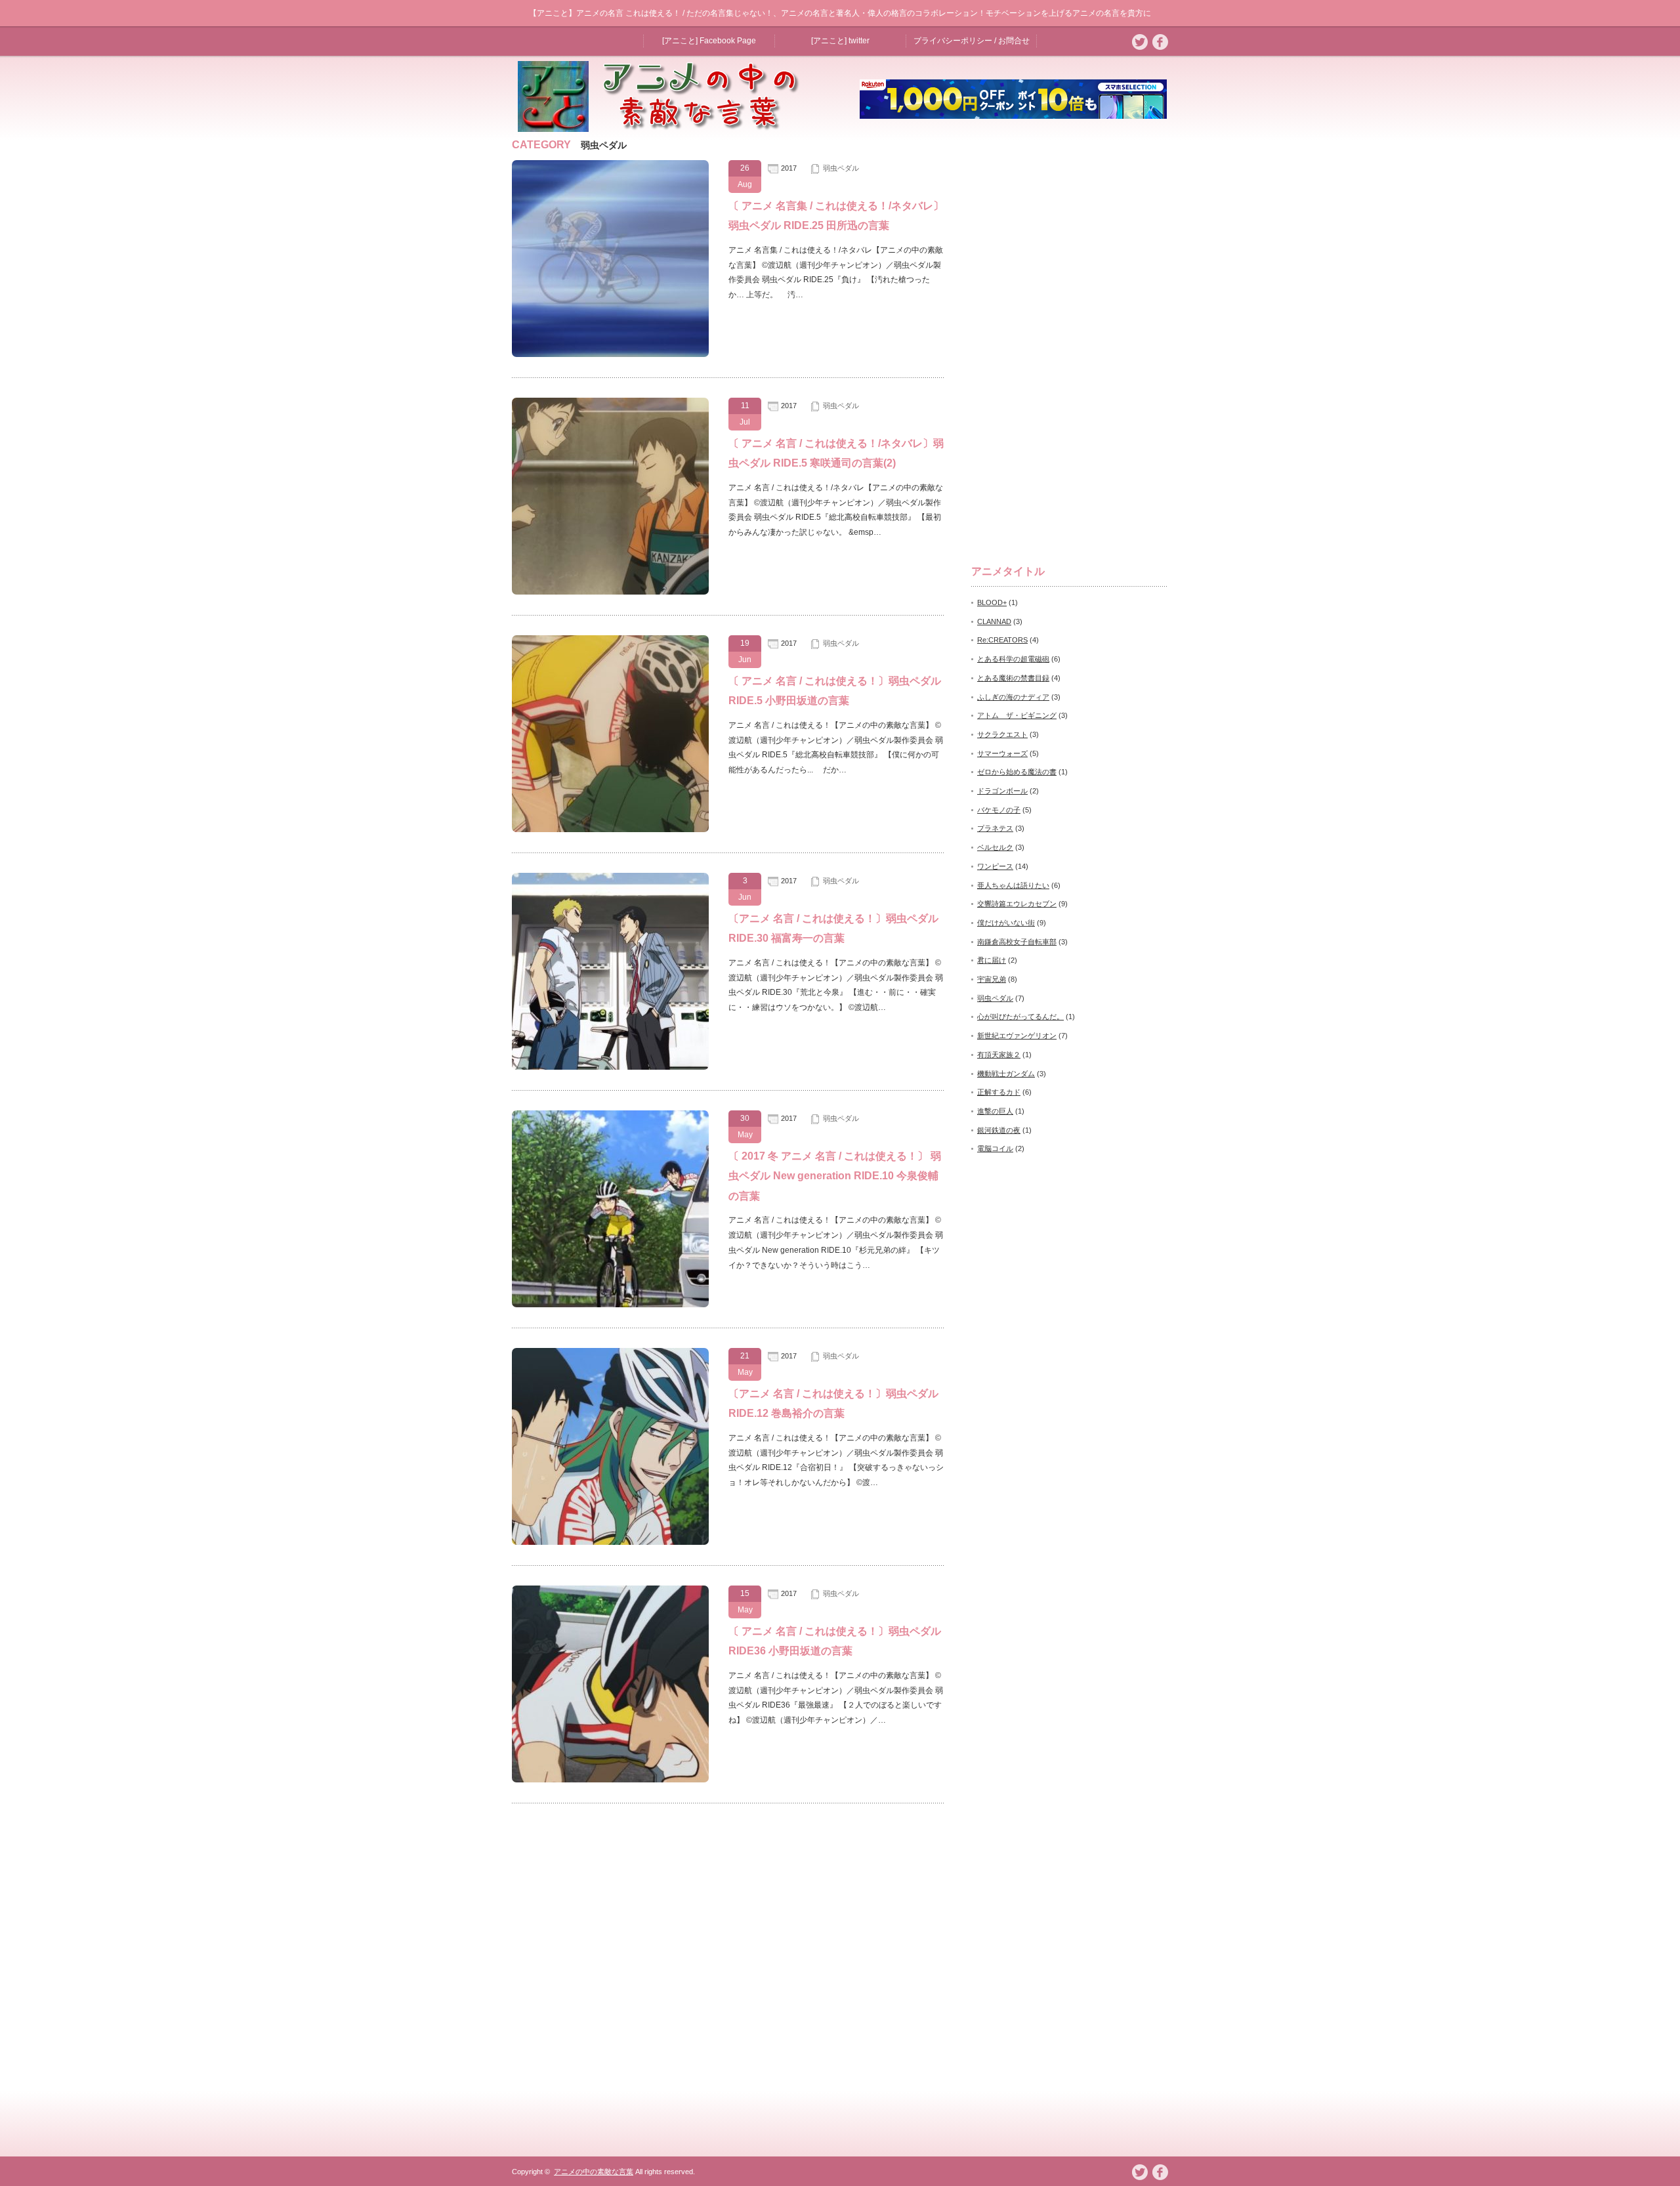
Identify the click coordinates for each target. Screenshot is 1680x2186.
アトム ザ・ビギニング (1017, 715)
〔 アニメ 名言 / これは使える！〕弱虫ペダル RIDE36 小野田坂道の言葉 (835, 1641)
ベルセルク (995, 847)
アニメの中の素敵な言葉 (594, 2172)
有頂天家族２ (999, 1055)
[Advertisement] (1070, 337)
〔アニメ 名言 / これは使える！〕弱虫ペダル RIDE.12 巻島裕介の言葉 (833, 1403)
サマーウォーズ (1002, 753)
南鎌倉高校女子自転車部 (1017, 942)
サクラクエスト (1002, 734)
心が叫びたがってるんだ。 (1020, 1017)
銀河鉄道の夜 (999, 1130)
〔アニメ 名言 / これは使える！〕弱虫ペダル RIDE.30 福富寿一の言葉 (833, 928)
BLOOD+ (992, 602)
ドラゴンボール (1002, 791)
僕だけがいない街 (1006, 923)
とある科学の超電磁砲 (1013, 659)
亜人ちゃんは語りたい (1013, 885)
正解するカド (999, 1092)
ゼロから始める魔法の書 (1017, 772)
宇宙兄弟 (992, 979)
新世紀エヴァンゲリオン (1017, 1036)
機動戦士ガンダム (1006, 1074)
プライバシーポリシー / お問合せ (972, 41)
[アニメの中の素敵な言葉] (665, 128)
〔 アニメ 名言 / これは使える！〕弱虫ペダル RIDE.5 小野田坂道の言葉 (835, 691)
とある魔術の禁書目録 (1013, 678)
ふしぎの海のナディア (1013, 697)
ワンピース (995, 866)
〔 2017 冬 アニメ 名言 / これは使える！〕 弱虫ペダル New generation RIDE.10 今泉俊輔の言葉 (835, 1176)
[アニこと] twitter (840, 41)
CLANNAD (994, 621)
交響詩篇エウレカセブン (1017, 904)
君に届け (992, 960)
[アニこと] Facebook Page (709, 41)
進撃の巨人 (995, 1111)
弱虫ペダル (841, 168)
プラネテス (995, 828)
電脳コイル (995, 1148)
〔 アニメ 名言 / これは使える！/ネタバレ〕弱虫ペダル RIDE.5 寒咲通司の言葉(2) (836, 453)
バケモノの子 (999, 810)
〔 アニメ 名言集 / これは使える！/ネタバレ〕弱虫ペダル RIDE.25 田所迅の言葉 (836, 216)
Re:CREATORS (1002, 640)
